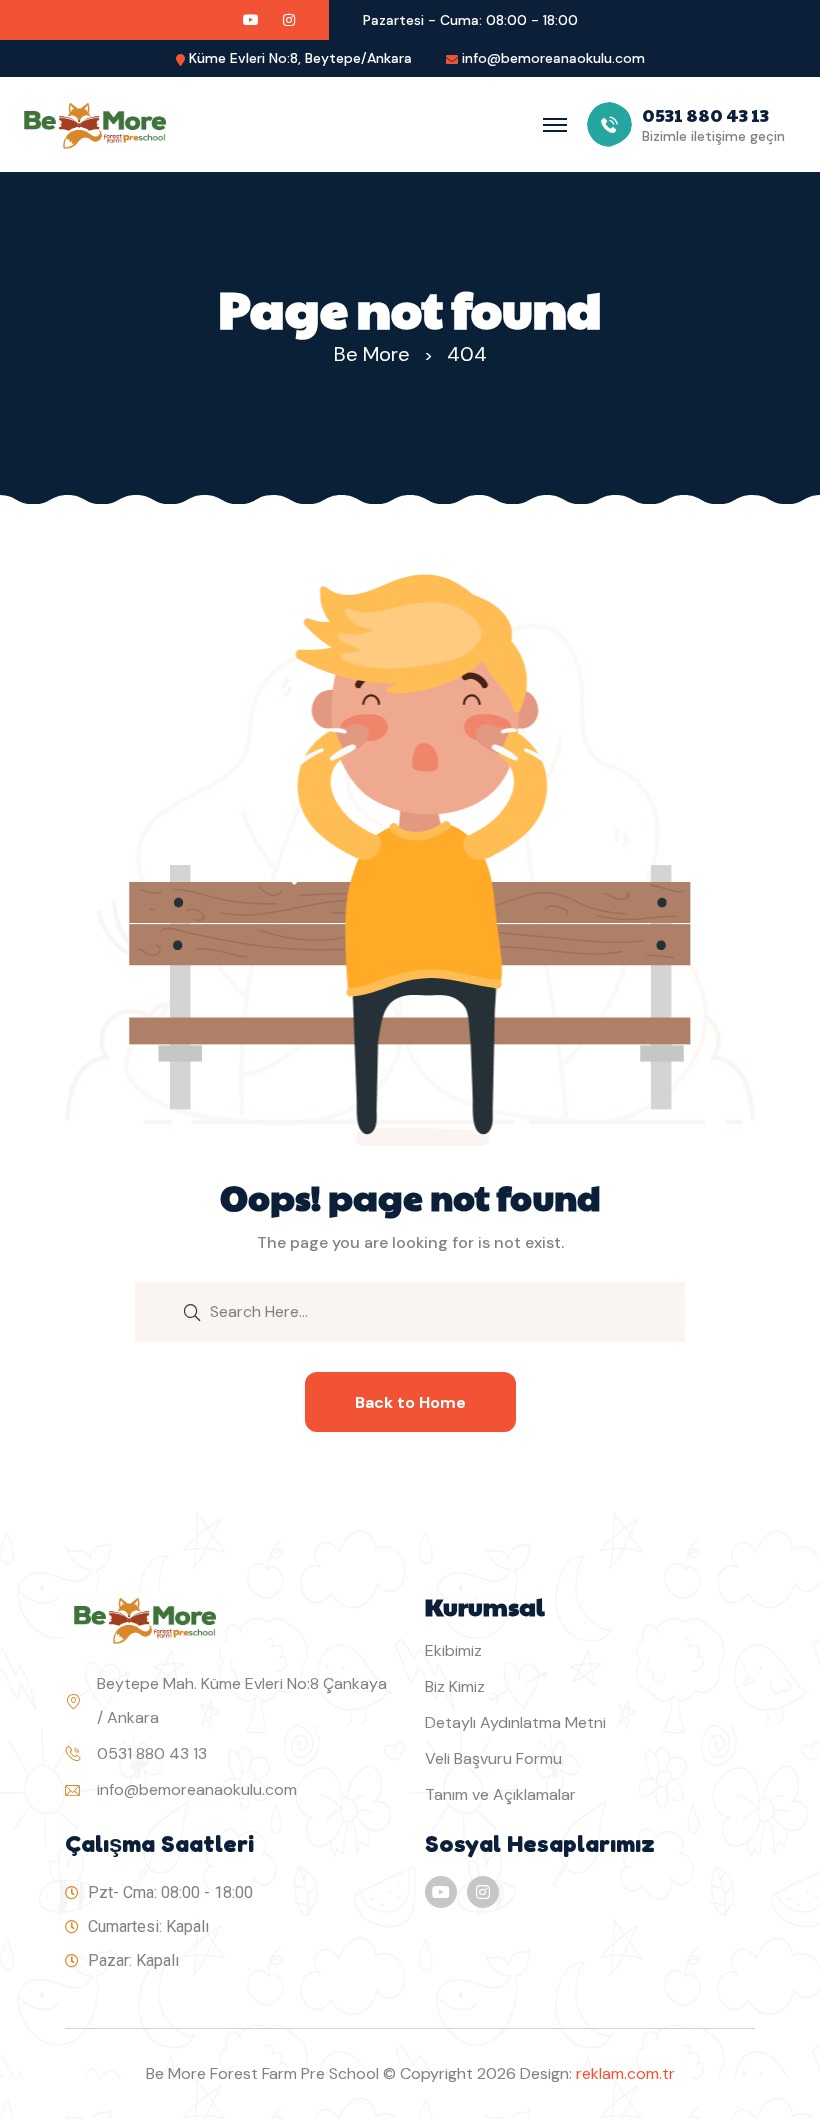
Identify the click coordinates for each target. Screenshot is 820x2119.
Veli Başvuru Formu (493, 1758)
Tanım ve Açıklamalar (500, 1794)
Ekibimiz (453, 1650)
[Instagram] (483, 1892)
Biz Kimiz (455, 1686)
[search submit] (192, 1311)
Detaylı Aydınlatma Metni (515, 1722)
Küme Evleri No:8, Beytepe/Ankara (300, 58)
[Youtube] (441, 1892)
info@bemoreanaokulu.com (553, 58)
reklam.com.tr (625, 2073)
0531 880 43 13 (152, 1753)
